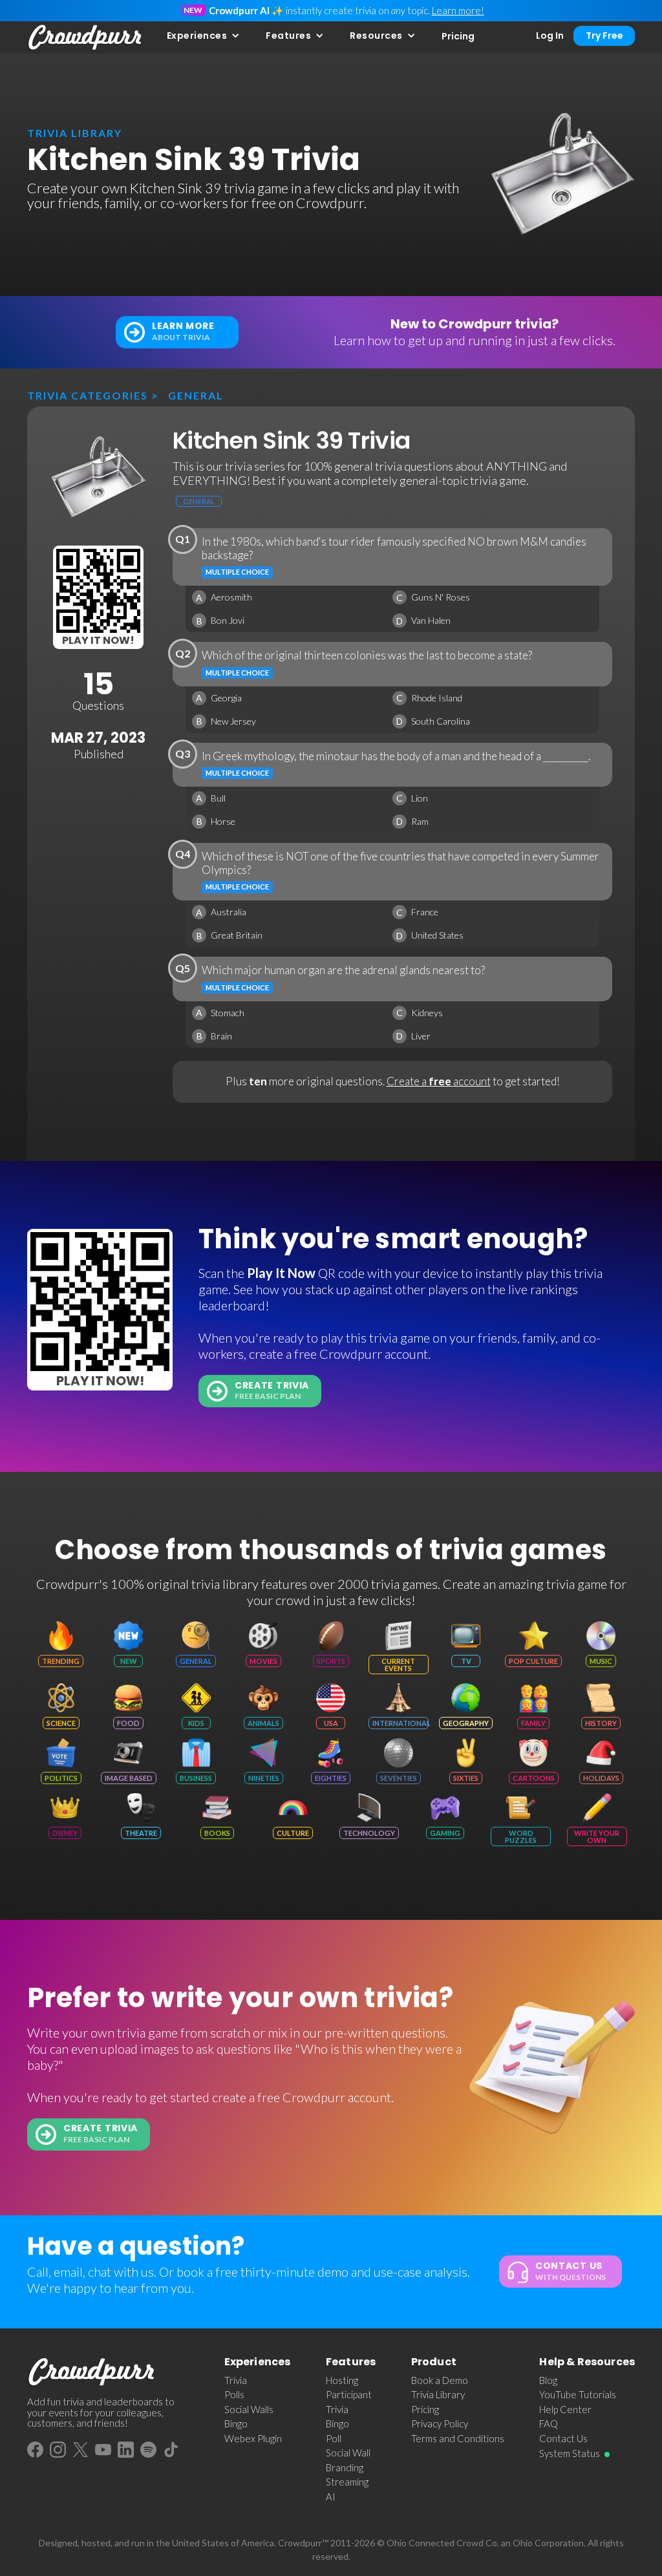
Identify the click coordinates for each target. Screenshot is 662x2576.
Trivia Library (438, 2394)
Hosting (342, 2380)
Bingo (236, 2423)
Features (288, 36)
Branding (345, 2467)
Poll (334, 2438)
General (196, 395)
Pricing (458, 36)
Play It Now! (98, 640)
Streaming (347, 2482)
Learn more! (458, 10)
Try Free (604, 36)
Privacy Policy (440, 2423)
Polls (234, 2394)
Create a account (439, 1081)
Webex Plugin (253, 2438)
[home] (85, 37)
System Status (570, 2453)
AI (331, 2496)
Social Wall (348, 2453)
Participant (349, 2394)
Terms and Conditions (458, 2438)
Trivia (236, 2380)
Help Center (565, 2409)
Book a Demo (440, 2380)
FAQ (549, 2423)
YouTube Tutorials (578, 2394)
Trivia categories (88, 395)
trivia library (75, 133)
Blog (548, 2380)
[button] (204, 36)
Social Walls (249, 2409)
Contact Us (563, 2438)
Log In (550, 36)
